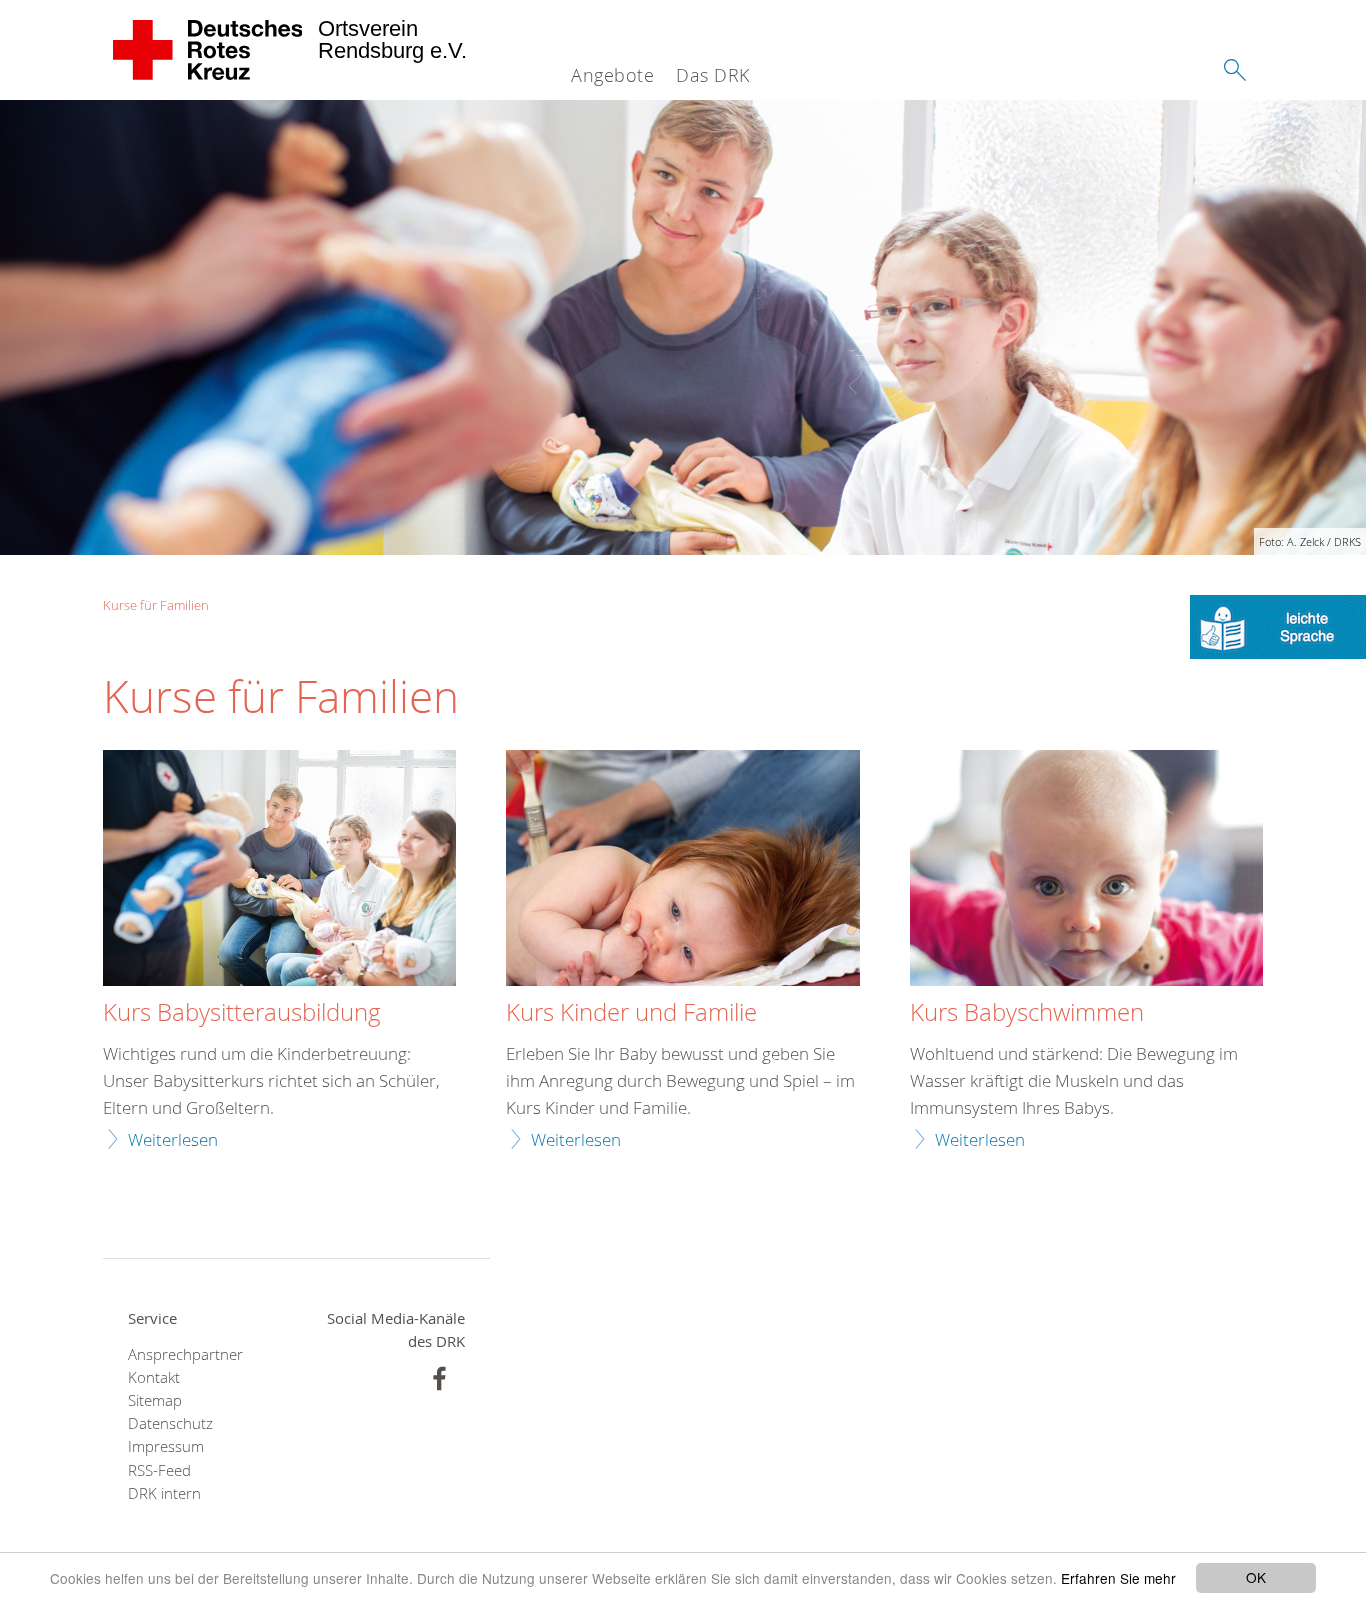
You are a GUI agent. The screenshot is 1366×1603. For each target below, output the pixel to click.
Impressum (166, 1446)
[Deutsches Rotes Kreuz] (208, 50)
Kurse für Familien (156, 605)
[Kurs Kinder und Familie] (682, 870)
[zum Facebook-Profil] (439, 1378)
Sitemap (155, 1400)
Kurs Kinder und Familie (631, 1013)
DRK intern (164, 1493)
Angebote (612, 75)
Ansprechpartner (185, 1354)
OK (1256, 1577)
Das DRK (713, 75)
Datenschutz (170, 1423)
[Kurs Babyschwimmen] (1086, 870)
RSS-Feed (159, 1470)
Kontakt (154, 1377)
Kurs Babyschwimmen (1027, 1013)
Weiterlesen (173, 1139)
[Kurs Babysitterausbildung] (279, 870)
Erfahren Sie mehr (1118, 1578)
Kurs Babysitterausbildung (242, 1013)
